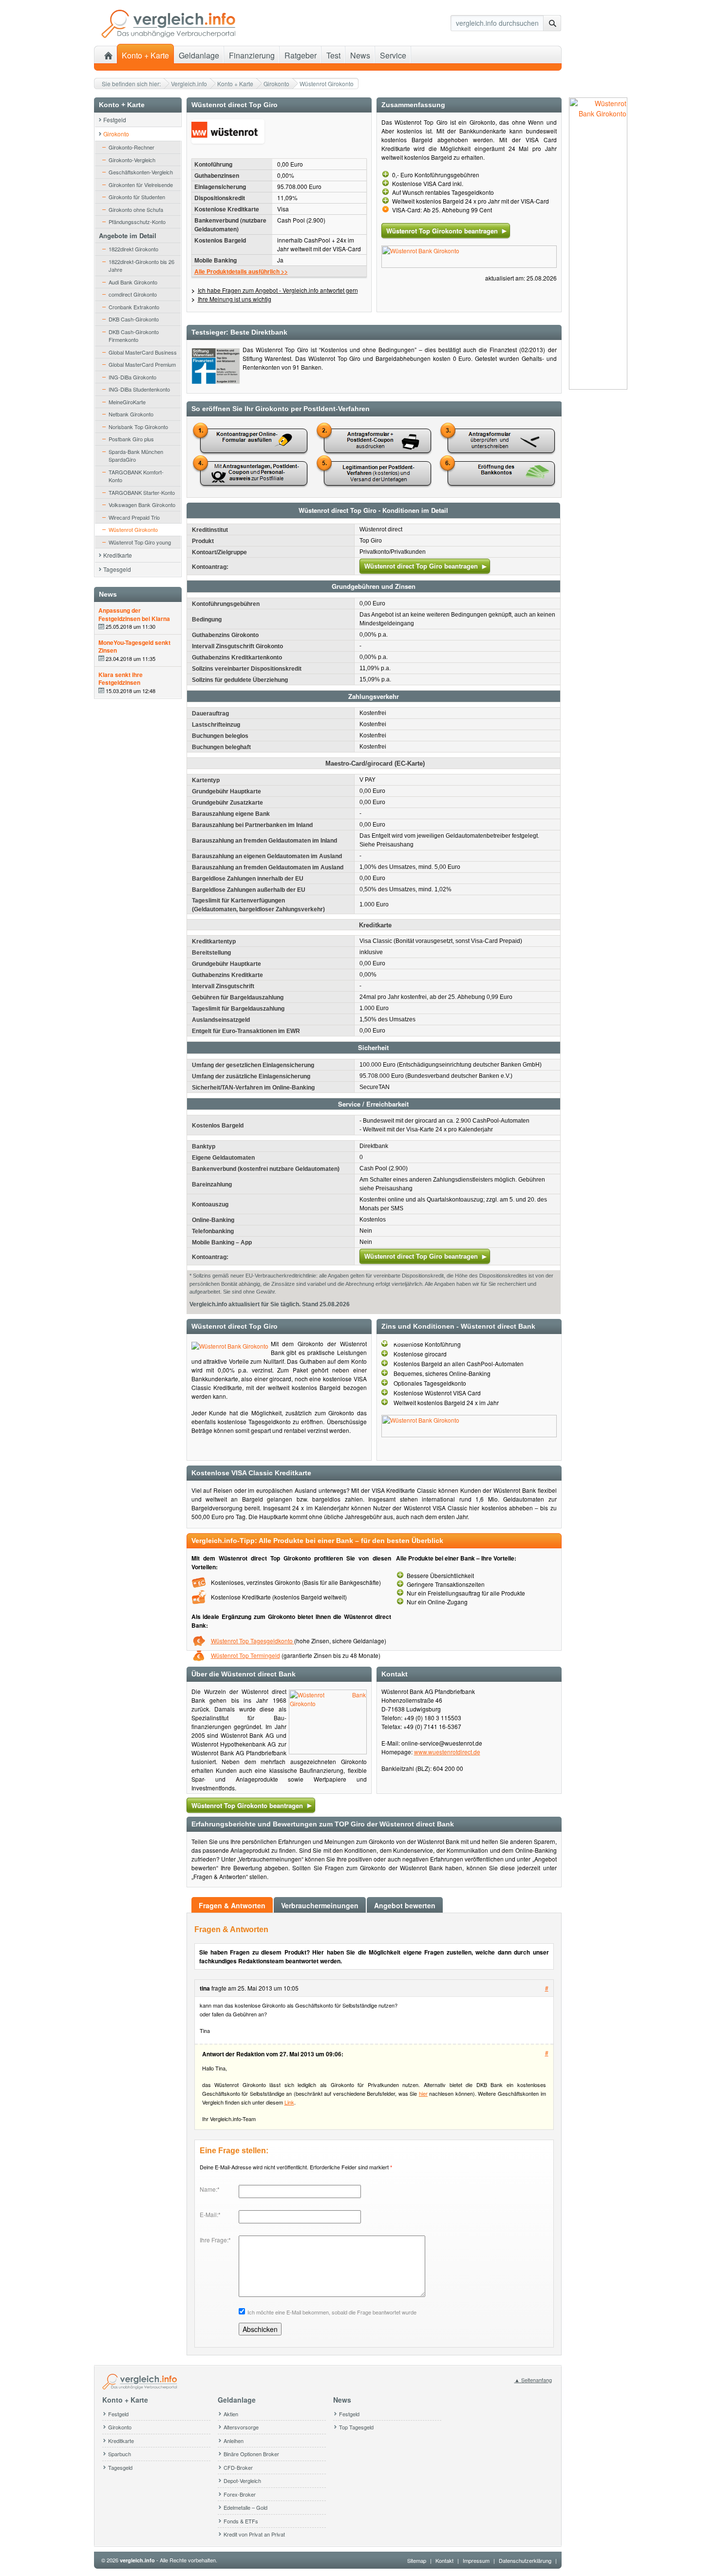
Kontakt (444, 2560)
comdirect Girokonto (133, 294)
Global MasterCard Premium (142, 364)
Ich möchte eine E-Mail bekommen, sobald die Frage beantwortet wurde (332, 2312)
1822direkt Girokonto (133, 249)
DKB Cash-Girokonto (134, 319)
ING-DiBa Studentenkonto (139, 389)
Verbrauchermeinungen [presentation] (320, 1905)
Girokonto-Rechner (132, 147)
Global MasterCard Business (143, 352)
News (360, 55)
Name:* (210, 2189)
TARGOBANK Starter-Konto (142, 492)
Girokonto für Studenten (137, 197)
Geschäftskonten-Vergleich (141, 172)
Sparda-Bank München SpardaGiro (136, 456)
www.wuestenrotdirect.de (447, 1752)
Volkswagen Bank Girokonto (142, 505)
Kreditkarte (118, 555)
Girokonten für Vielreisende (141, 185)
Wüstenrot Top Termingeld (245, 1655)
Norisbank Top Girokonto (138, 427)
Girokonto (276, 84)
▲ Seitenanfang (533, 2380)
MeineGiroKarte (127, 402)
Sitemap (417, 2560)
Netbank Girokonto (131, 414)
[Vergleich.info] (168, 36)
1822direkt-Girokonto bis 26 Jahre (141, 266)
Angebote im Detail (128, 235)
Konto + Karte (235, 84)
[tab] (233, 1905)
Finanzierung (252, 55)
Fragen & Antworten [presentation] (232, 1905)
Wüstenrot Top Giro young (140, 542)
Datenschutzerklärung (525, 2560)
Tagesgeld (117, 569)
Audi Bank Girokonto (133, 282)
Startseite (108, 54)
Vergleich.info (189, 84)
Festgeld (115, 120)
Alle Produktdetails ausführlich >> (241, 271)
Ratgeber (301, 55)
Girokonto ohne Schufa (136, 209)
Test (333, 55)
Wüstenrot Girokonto (133, 529)
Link (289, 2102)
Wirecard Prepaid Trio (134, 517)
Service (393, 55)
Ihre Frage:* (215, 2240)
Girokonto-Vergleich (132, 160)
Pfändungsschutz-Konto (137, 222)
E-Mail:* (210, 2214)
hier (423, 2093)
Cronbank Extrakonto (134, 307)
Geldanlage (199, 55)
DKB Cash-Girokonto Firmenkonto (134, 336)
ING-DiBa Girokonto (132, 377)
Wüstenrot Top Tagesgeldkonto (253, 1641)
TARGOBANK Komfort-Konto (136, 476)
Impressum (476, 2560)
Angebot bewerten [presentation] (405, 1905)
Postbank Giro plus (131, 439)
